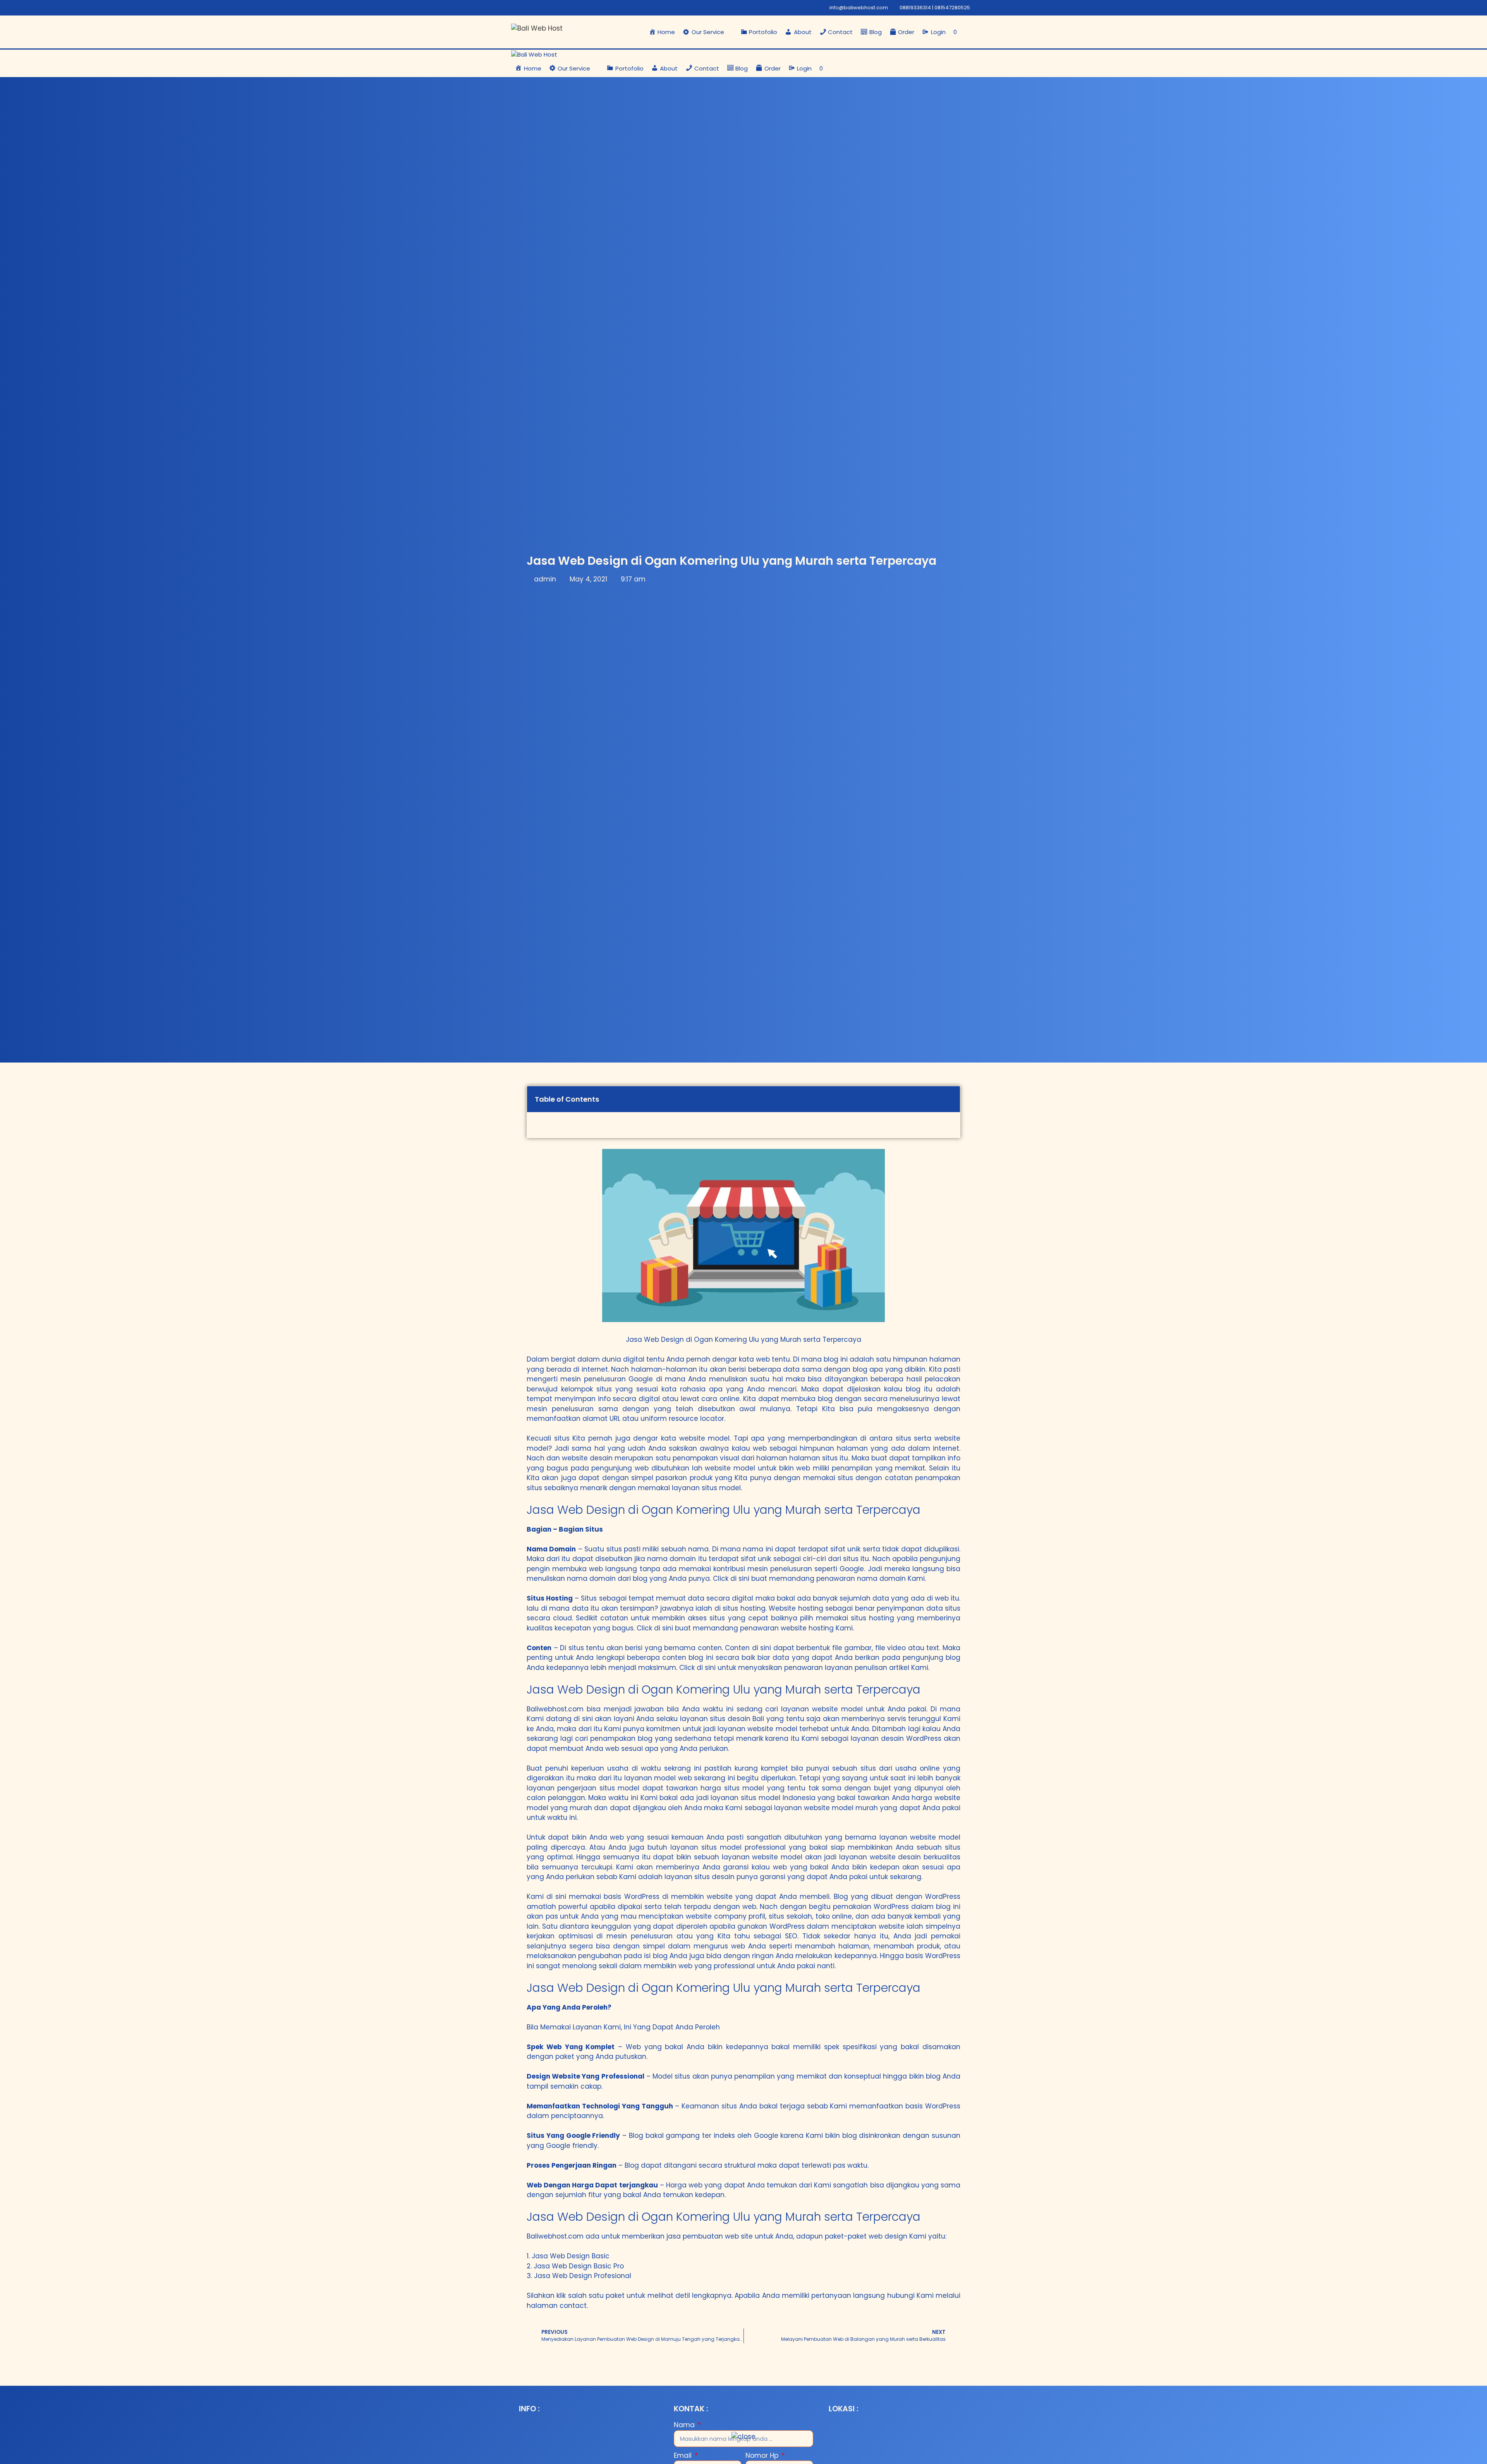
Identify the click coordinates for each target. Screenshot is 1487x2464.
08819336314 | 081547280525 (935, 8)
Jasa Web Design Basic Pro (579, 2266)
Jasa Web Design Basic (571, 2256)
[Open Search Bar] (968, 32)
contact (573, 2306)
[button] (708, 32)
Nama (685, 2425)
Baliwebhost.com (555, 1709)
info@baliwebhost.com (859, 8)
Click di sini (731, 1578)
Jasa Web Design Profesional (583, 2276)
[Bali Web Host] (534, 55)
